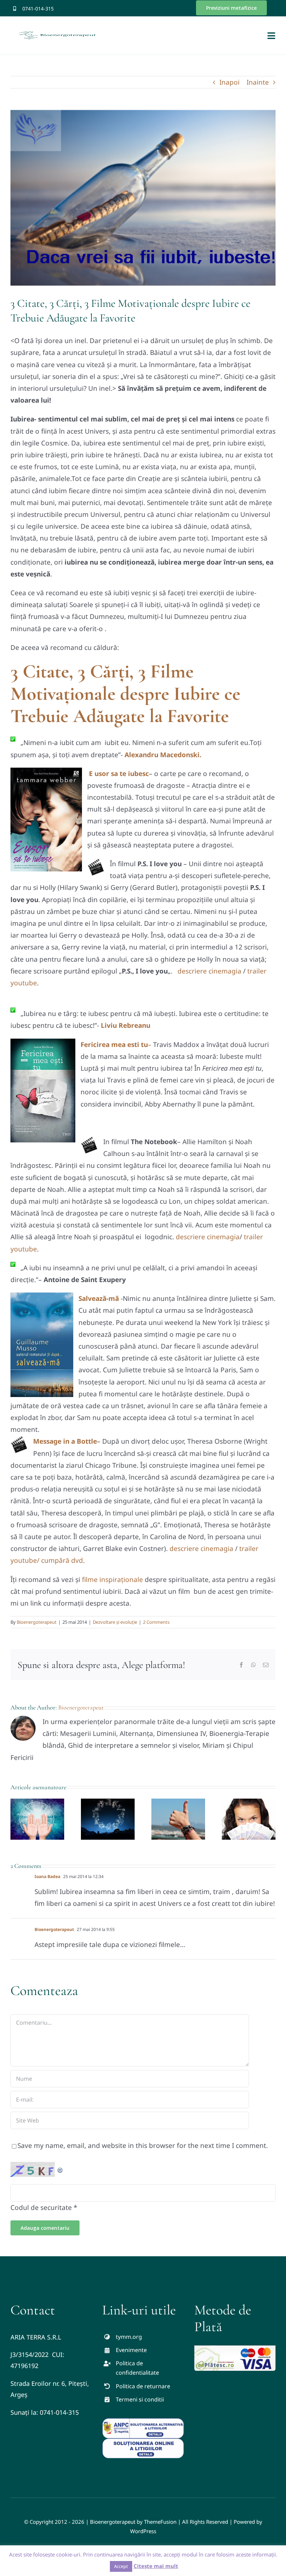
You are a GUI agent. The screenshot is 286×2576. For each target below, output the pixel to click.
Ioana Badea (47, 1876)
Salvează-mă (99, 1298)
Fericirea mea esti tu (114, 1045)
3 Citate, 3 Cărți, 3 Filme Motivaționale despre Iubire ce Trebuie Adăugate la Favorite (125, 694)
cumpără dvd (62, 1560)
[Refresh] (60, 2168)
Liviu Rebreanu (126, 1025)
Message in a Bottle (65, 1441)
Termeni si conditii (140, 2399)
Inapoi (229, 82)
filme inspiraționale (113, 1580)
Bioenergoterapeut (37, 1622)
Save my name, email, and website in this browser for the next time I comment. (143, 2146)
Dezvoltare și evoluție (115, 1622)
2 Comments (156, 1622)
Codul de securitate (41, 2208)
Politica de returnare (143, 2386)
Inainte (258, 82)
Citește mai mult (156, 2566)
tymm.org (129, 2337)
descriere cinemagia (210, 971)
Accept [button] (121, 2566)
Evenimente (131, 2350)
